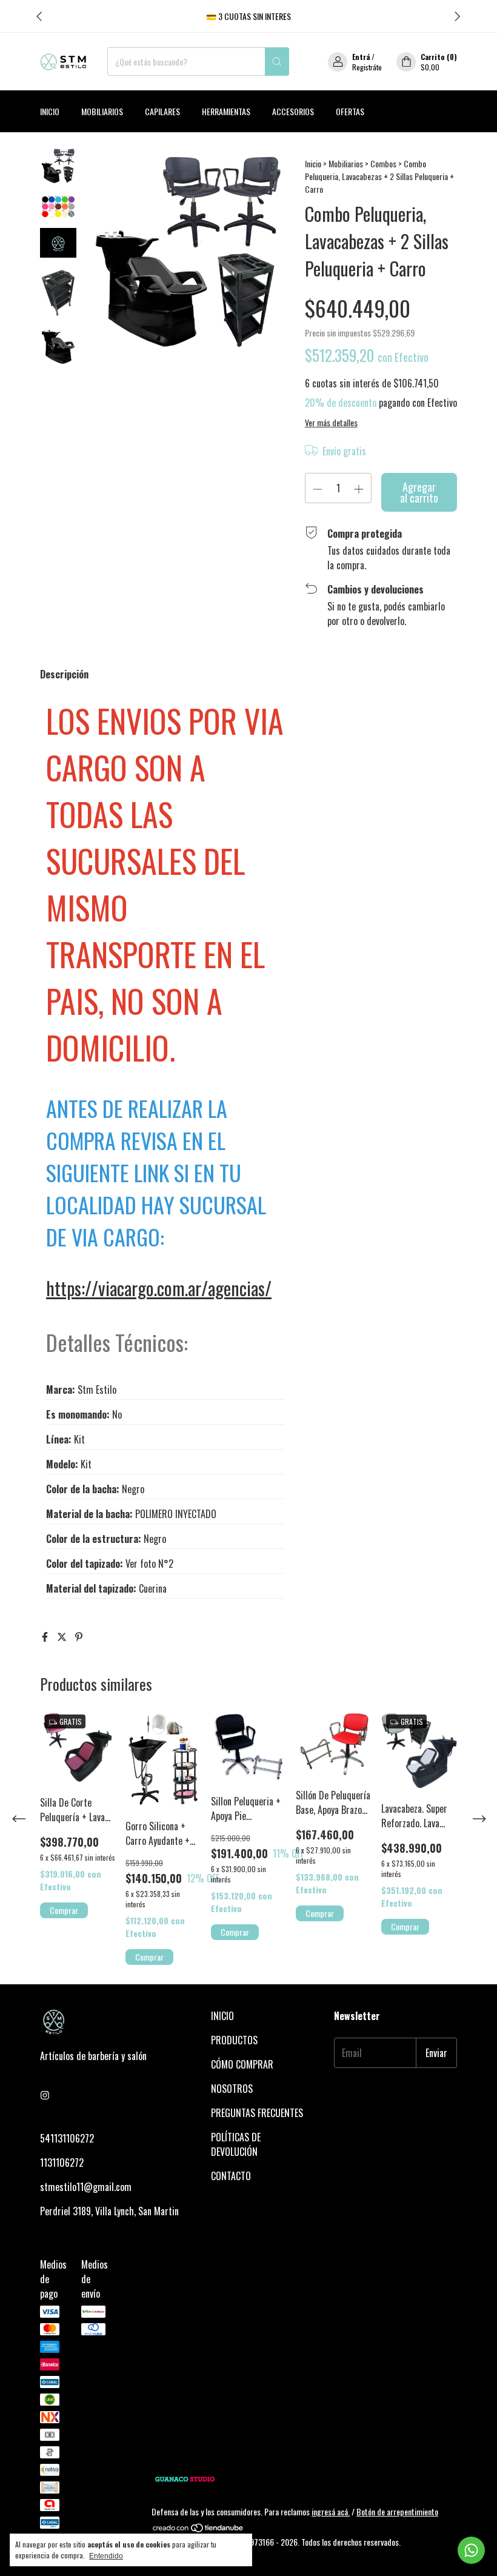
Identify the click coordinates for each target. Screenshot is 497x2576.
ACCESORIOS (293, 111)
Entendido (106, 2556)
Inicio (50, 111)
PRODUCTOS (234, 2040)
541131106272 (67, 2138)
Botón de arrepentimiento (397, 2511)
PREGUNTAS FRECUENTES (257, 2113)
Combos (383, 163)
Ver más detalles (331, 422)
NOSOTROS (232, 2089)
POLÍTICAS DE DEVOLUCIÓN (236, 2144)
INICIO (222, 2016)
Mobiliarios (346, 163)
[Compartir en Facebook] (46, 1636)
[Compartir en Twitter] (63, 1636)
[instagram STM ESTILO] (45, 2095)
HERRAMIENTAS (226, 111)
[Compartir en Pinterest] (79, 1636)
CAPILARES (162, 111)
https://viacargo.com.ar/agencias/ (159, 1288)
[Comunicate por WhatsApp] (471, 2550)
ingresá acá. (331, 2511)
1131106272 (62, 2163)
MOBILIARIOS (102, 111)
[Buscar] (277, 62)
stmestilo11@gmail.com (86, 2187)
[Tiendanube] (198, 2529)
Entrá (361, 57)
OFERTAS (350, 111)
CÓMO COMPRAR (242, 2064)
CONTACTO (231, 2176)
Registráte (367, 67)
